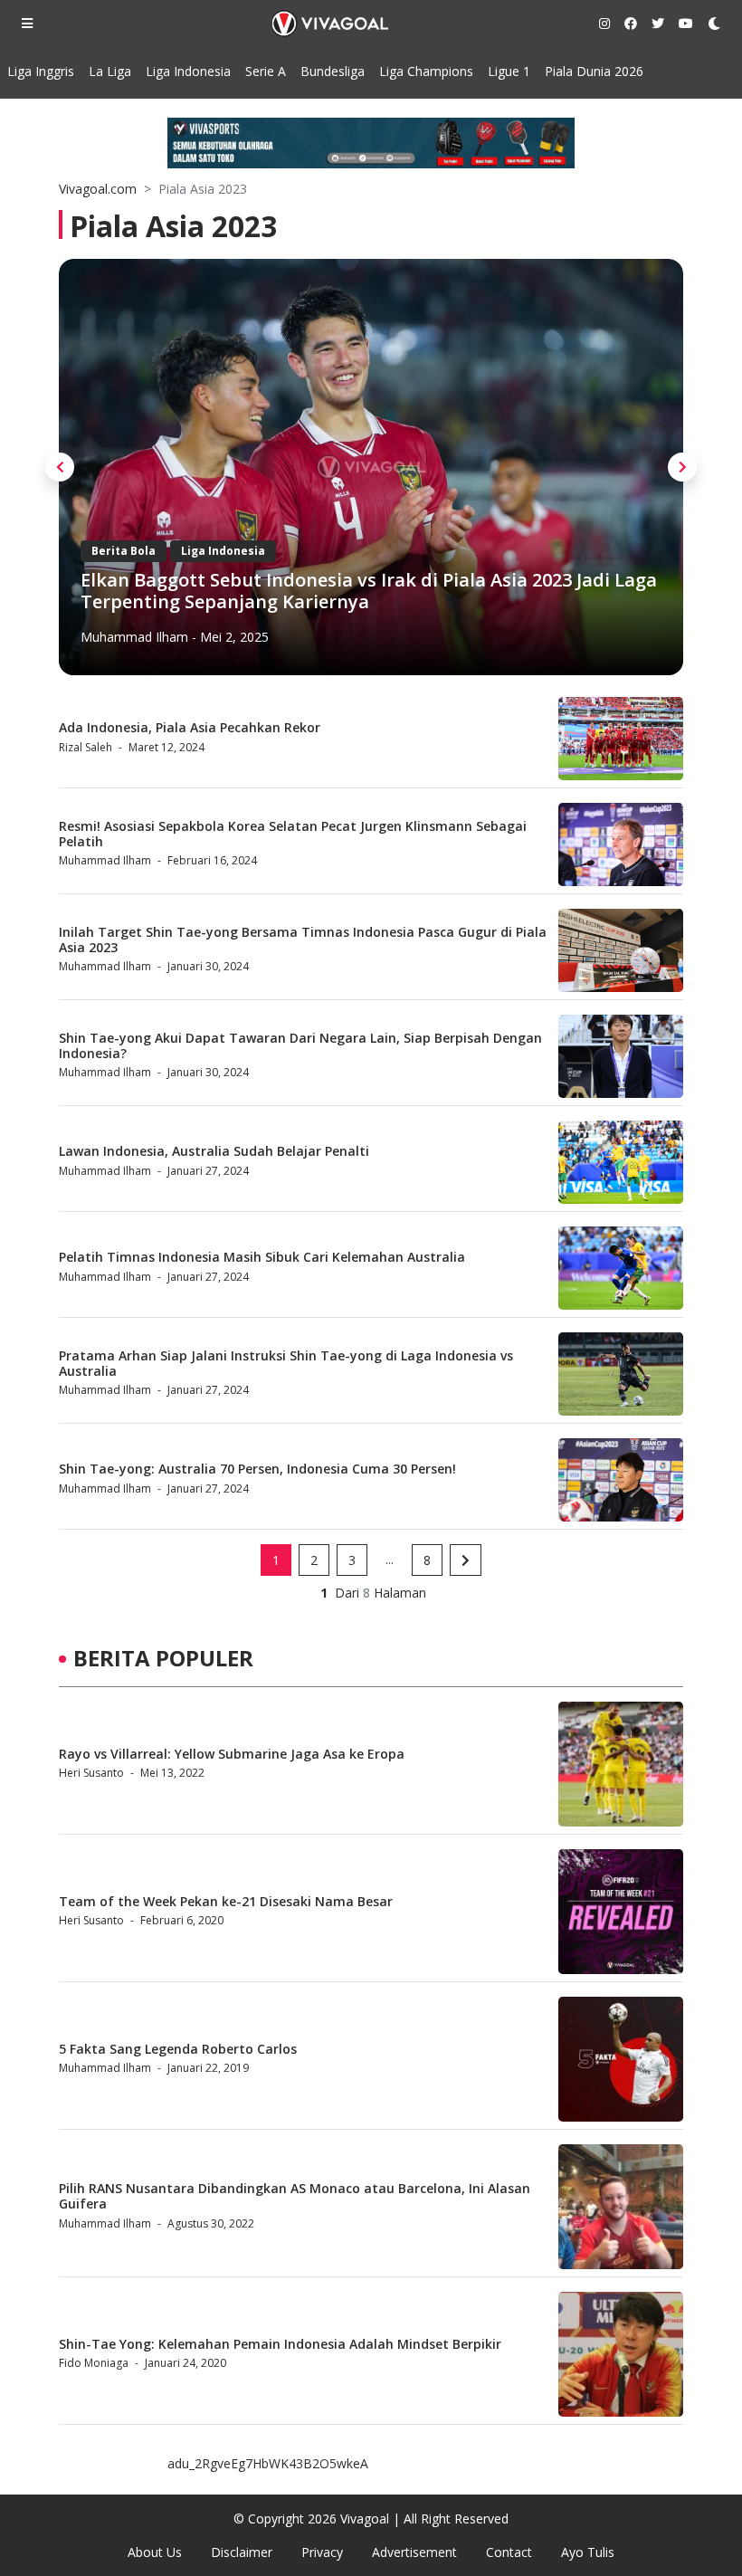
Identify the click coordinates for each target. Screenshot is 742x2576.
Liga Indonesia (188, 71)
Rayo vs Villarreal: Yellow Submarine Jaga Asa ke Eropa (232, 1754)
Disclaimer (242, 2552)
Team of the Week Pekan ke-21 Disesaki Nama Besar (226, 1901)
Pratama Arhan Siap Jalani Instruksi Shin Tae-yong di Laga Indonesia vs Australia (286, 1363)
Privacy (322, 2552)
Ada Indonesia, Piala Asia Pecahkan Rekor (190, 727)
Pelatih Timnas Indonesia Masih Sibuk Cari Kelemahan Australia (262, 1257)
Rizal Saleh (86, 747)
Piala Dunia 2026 (594, 71)
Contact (509, 2552)
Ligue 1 (509, 71)
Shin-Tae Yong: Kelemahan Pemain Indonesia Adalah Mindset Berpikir (280, 2344)
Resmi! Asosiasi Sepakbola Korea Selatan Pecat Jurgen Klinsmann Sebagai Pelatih (293, 834)
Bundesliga (333, 71)
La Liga (110, 71)
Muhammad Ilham (134, 637)
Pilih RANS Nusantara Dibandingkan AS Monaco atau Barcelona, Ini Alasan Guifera (295, 2196)
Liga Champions (426, 71)
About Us (155, 2552)
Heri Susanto (91, 1773)
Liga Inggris (41, 71)
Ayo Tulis (588, 2552)
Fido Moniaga (94, 2363)
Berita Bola (124, 551)
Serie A (266, 71)
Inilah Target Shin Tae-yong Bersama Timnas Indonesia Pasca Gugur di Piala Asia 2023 (303, 940)
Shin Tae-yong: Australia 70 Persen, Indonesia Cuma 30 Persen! (257, 1469)
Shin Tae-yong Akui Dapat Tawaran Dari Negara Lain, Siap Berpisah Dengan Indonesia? (300, 1045)
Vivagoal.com (98, 189)
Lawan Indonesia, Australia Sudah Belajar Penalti (214, 1151)
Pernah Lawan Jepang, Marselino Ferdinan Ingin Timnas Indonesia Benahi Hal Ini (327, 591)
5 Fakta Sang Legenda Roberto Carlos (178, 2049)
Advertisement (414, 2552)
